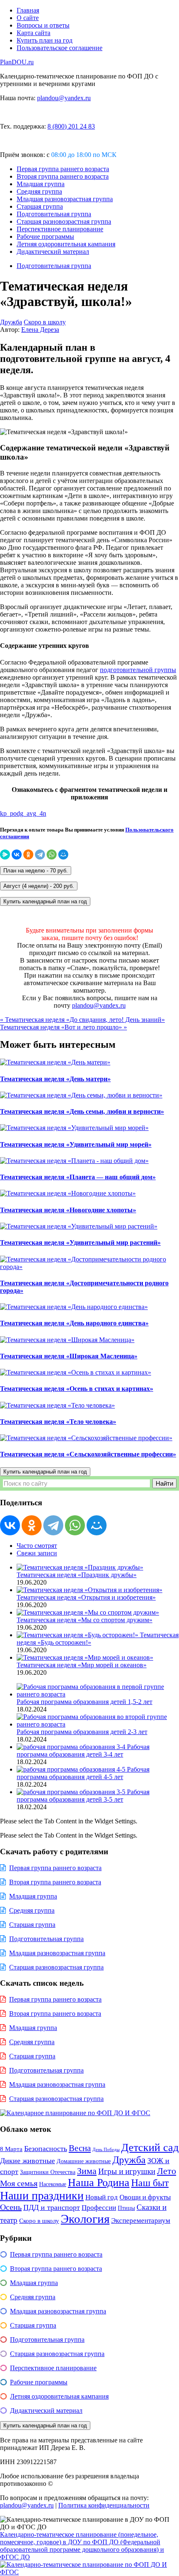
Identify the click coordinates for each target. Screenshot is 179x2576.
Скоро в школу (45, 322)
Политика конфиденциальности (104, 2505)
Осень (11, 2207)
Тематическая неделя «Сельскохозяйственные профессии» (88, 1454)
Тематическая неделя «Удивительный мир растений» (80, 1242)
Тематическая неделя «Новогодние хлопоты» (68, 1210)
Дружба (11, 322)
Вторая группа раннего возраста (63, 176)
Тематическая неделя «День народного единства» (74, 1323)
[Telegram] (40, 854)
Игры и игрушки (127, 2171)
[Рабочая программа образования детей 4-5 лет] (72, 1769)
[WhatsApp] (52, 854)
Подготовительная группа (54, 214)
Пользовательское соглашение (60, 48)
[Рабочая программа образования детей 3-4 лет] (72, 1747)
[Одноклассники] (28, 854)
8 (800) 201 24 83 (71, 126)
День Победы (106, 2150)
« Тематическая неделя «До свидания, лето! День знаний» (82, 1020)
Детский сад (150, 2148)
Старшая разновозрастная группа (64, 221)
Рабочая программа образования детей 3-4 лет (83, 1751)
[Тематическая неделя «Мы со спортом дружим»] (88, 1612)
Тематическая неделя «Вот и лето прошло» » (63, 1027)
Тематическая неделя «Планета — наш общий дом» (78, 1177)
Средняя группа (39, 191)
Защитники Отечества (48, 2172)
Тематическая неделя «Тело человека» (58, 1422)
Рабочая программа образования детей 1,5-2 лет (85, 1702)
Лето (167, 2171)
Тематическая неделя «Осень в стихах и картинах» (77, 1389)
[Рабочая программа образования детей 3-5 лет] (72, 1792)
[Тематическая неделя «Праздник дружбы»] (80, 1567)
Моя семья (19, 2183)
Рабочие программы (45, 236)
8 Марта (11, 2149)
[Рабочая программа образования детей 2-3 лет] (98, 1724)
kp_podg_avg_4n (23, 813)
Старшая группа (40, 206)
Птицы (126, 2208)
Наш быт (150, 2183)
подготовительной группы (138, 670)
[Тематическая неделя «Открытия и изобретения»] (89, 1590)
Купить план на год (45, 40)
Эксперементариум (141, 2221)
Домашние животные (84, 2161)
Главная (28, 10)
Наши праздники (42, 2196)
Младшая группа (41, 184)
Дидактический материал (53, 252)
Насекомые (53, 2184)
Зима (87, 2171)
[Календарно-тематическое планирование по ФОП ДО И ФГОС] (89, 2572)
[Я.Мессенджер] (5, 854)
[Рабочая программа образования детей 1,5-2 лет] (98, 1694)
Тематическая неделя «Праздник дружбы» (77, 1575)
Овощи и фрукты (145, 2197)
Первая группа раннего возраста (63, 169)
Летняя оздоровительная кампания (66, 244)
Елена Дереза (40, 330)
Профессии (99, 2208)
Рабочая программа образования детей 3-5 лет (83, 1796)
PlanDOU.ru (17, 62)
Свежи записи (37, 1553)
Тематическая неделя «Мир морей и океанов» (82, 1665)
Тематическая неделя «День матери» (55, 1079)
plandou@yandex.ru (64, 98)
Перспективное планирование (60, 229)
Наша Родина (99, 2183)
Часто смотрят (37, 1546)
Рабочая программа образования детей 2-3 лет (82, 1732)
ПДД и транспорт (52, 2207)
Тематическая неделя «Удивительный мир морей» (76, 1144)
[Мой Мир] (63, 854)
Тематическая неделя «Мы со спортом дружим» (85, 1620)
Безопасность (46, 2149)
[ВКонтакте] (17, 854)
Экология (85, 2219)
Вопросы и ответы (43, 25)
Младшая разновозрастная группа (65, 199)
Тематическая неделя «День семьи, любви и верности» (82, 1111)
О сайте (28, 18)
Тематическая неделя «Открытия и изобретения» (86, 1597)
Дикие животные (27, 2161)
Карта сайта (34, 33)
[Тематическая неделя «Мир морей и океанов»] (85, 1657)
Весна (80, 2148)
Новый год (102, 2197)
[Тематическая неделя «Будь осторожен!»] (78, 1635)
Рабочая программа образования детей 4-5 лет (83, 1773)
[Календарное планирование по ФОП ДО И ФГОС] (75, 2113)
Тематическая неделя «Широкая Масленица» (69, 1356)
